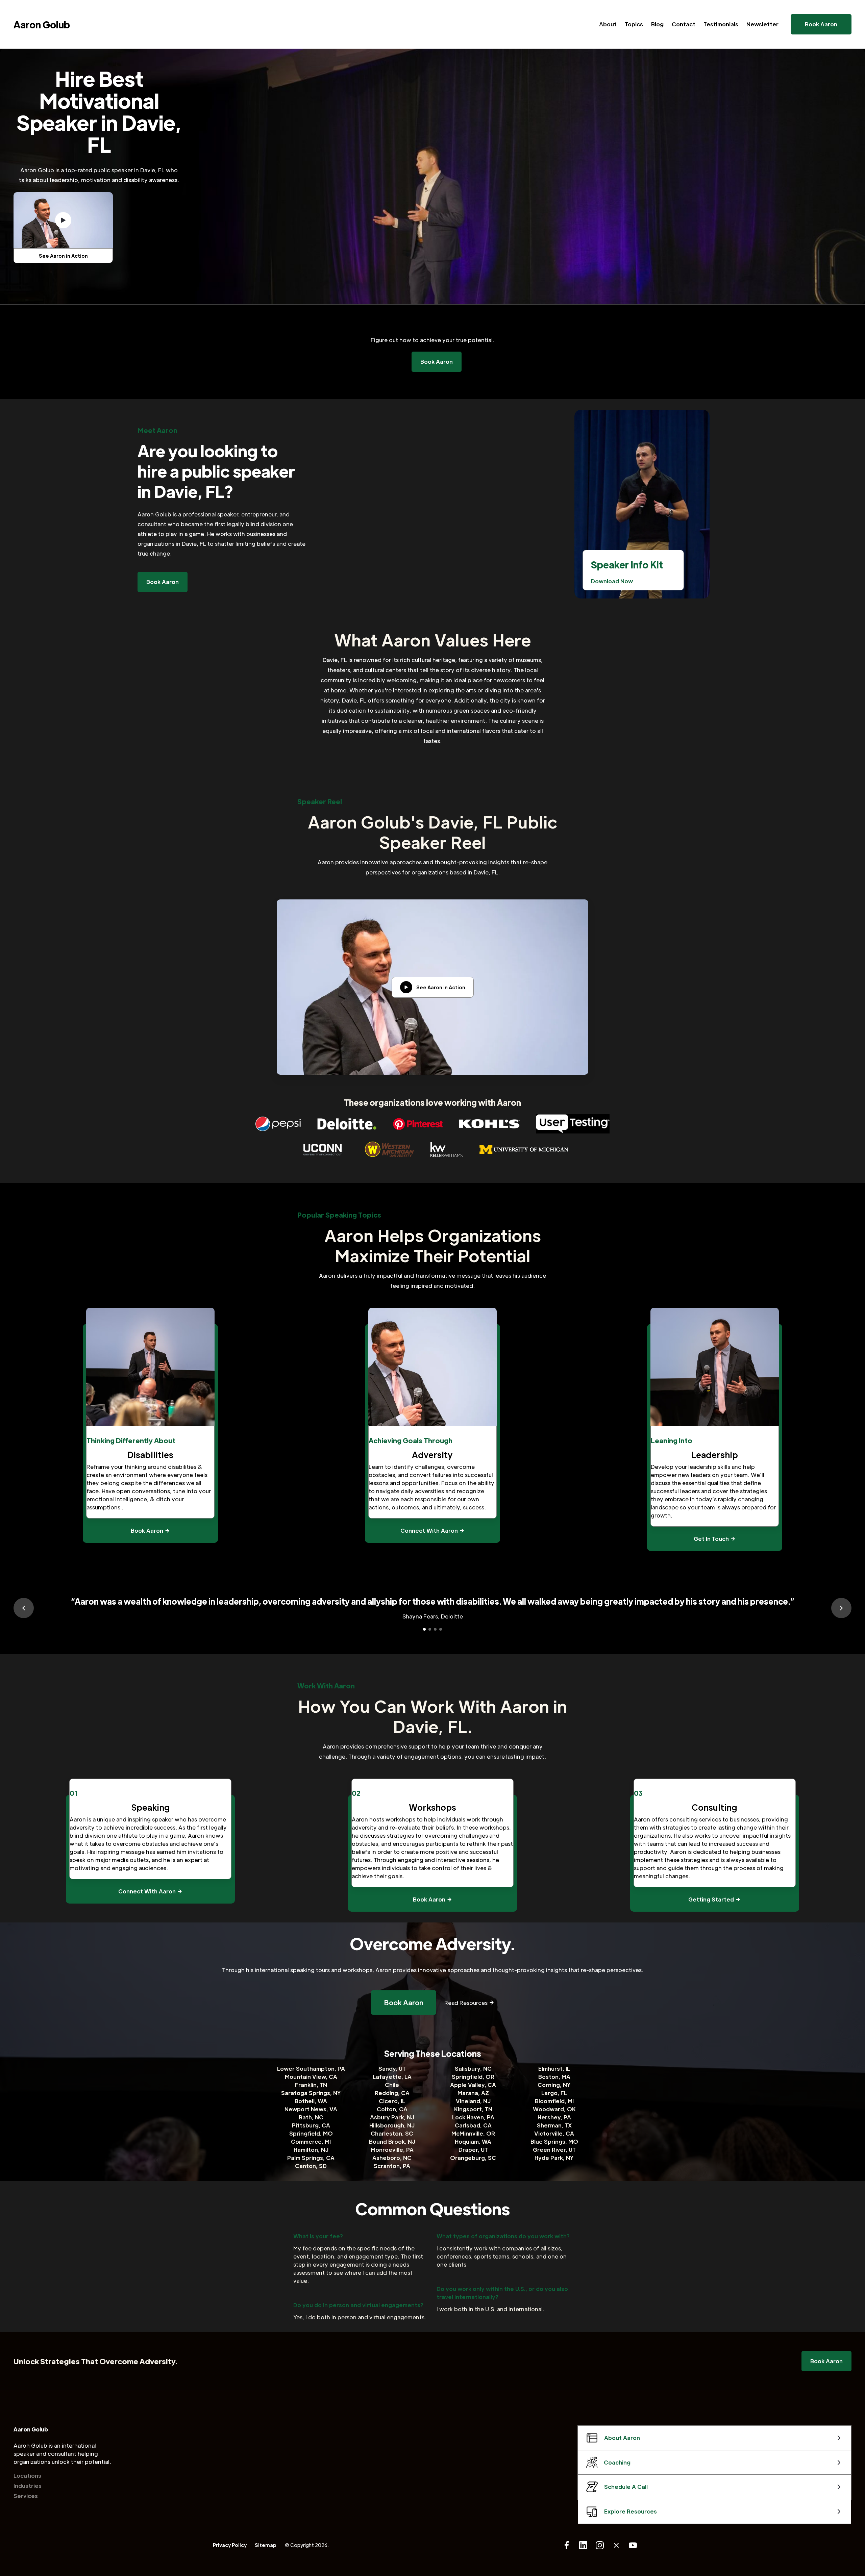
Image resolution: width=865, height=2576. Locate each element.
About (608, 24)
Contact (684, 24)
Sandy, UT (392, 2069)
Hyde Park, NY (554, 2158)
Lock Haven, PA (473, 2117)
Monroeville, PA (392, 2150)
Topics (634, 24)
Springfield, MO (311, 2133)
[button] (24, 1608)
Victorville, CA (554, 2133)
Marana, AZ (473, 2093)
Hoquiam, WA (473, 2141)
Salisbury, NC (473, 2069)
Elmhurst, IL (554, 2069)
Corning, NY (554, 2085)
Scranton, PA (392, 2166)
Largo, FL (554, 2093)
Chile (392, 2085)
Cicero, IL (392, 2101)
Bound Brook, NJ (392, 2141)
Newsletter (762, 24)
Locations (27, 2476)
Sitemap (266, 2545)
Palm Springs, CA (311, 2158)
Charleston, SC (392, 2133)
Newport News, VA (311, 2109)
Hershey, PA (554, 2117)
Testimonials (721, 24)
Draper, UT (473, 2150)
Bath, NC (311, 2117)
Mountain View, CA (311, 2077)
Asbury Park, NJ (392, 2117)
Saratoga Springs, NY (311, 2093)
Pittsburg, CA (311, 2125)
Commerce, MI (311, 2141)
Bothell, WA (311, 2101)
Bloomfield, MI (554, 2101)
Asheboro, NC (392, 2158)
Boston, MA (554, 2077)
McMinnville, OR (473, 2133)
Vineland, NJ (473, 2101)
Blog (657, 24)
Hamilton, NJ (311, 2150)
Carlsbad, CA (473, 2125)
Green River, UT (554, 2150)
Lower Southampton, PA (311, 2069)
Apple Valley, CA (473, 2085)
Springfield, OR (473, 2077)
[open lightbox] (63, 220)
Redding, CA (392, 2093)
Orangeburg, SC (473, 2158)
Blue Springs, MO (554, 2141)
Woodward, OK (554, 2109)
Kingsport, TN (473, 2109)
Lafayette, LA (392, 2077)
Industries (28, 2486)
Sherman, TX (554, 2125)
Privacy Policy (230, 2545)
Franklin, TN (311, 2085)
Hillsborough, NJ (392, 2125)
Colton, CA (392, 2109)
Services (26, 2496)
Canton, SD (311, 2166)
